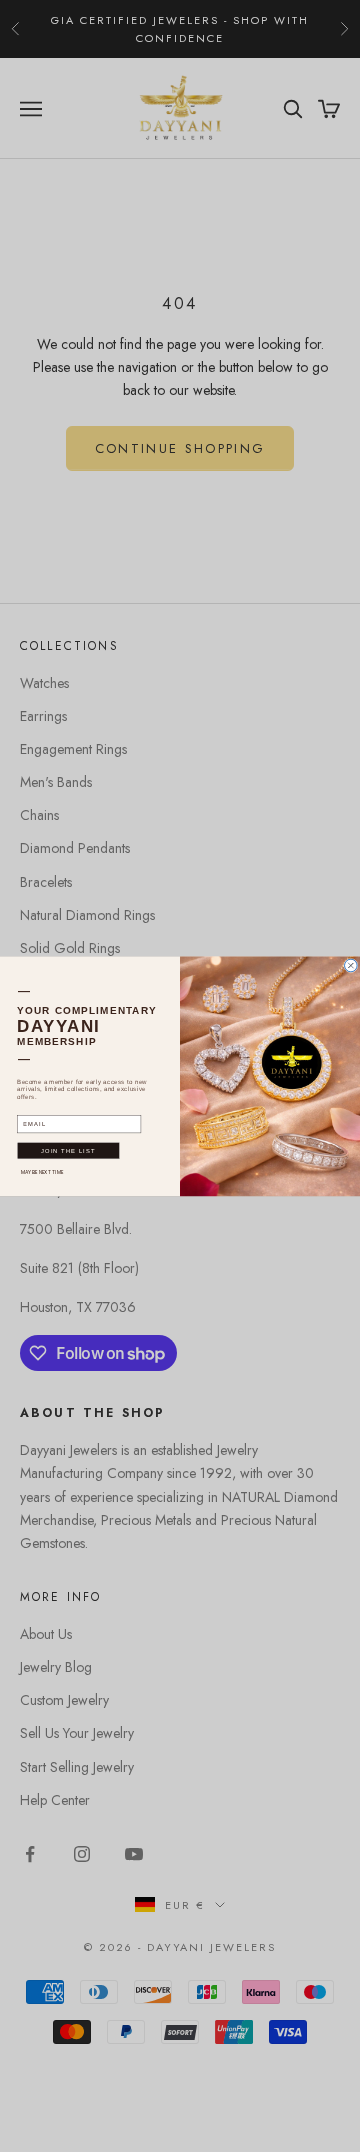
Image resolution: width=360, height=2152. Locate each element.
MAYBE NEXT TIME (42, 1171)
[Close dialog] (351, 965)
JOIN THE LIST (68, 1150)
